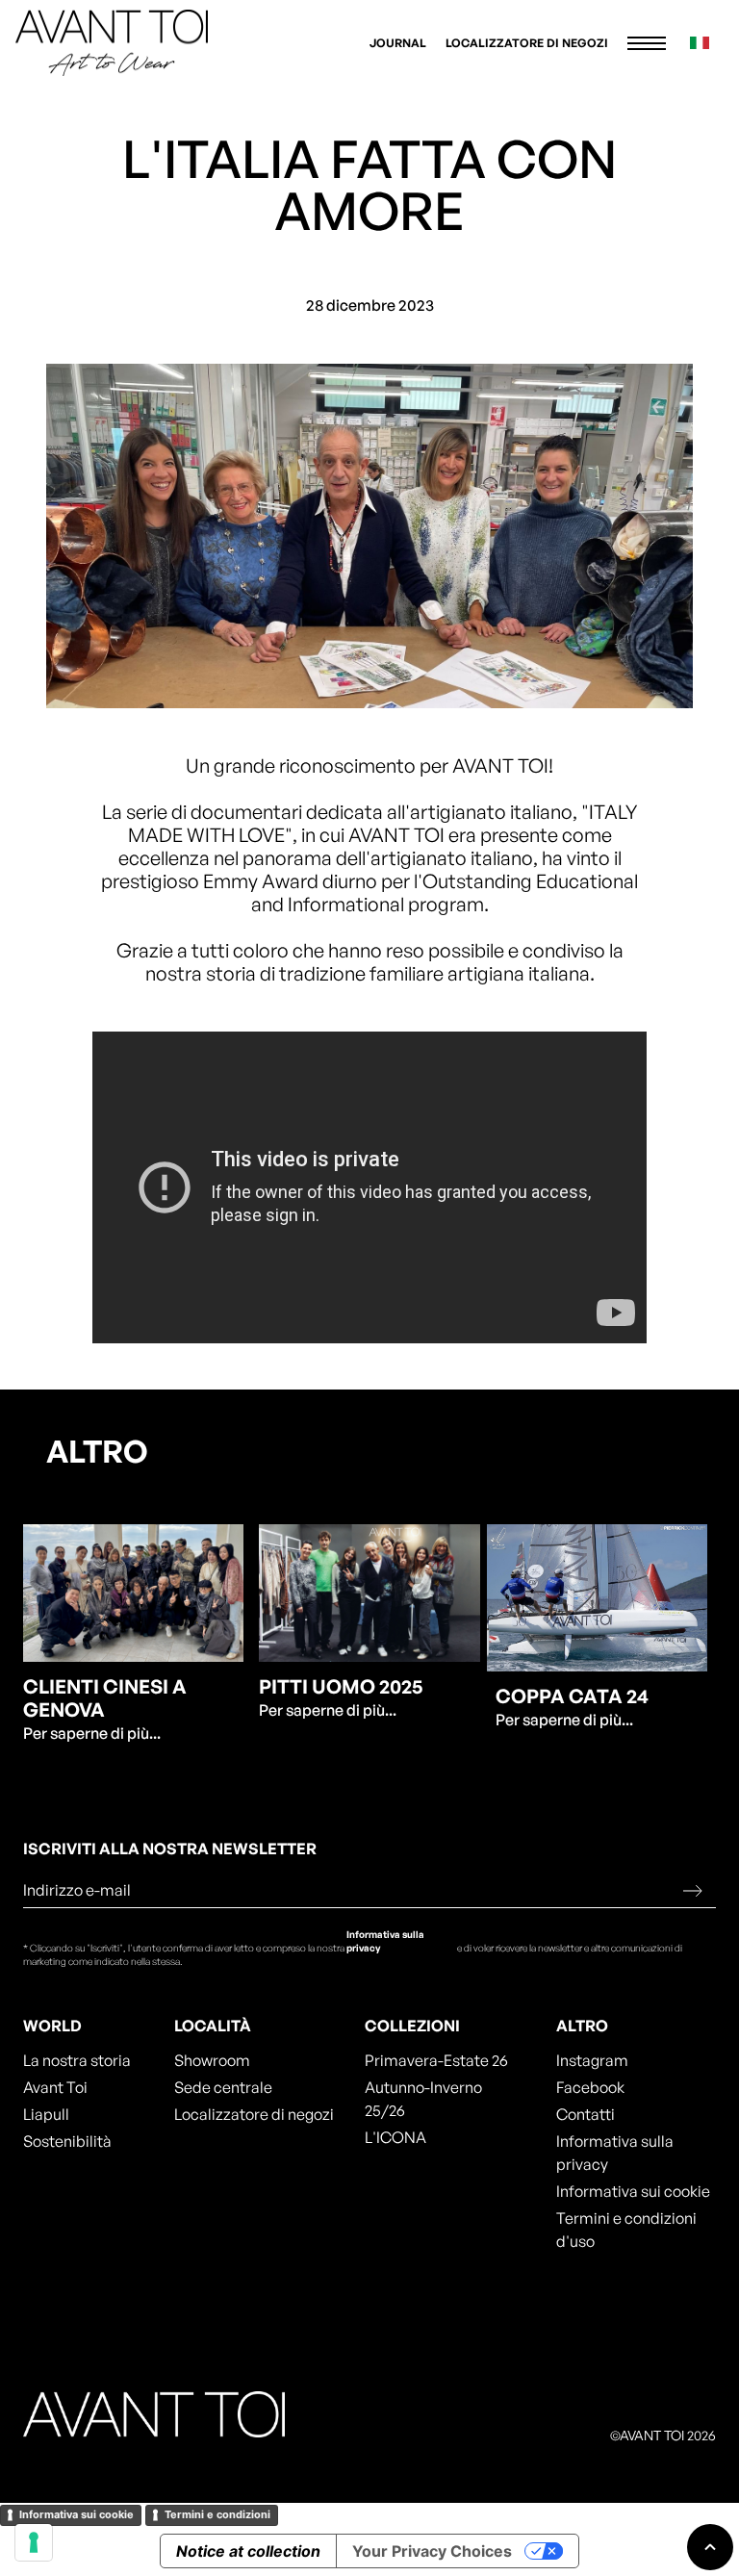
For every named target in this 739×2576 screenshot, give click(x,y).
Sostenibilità (67, 2141)
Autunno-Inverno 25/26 (423, 2099)
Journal (398, 43)
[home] (112, 43)
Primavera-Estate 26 (436, 2060)
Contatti (586, 2114)
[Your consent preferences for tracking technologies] (34, 2542)
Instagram (592, 2060)
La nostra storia (77, 2060)
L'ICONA (395, 2137)
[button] (647, 43)
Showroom (212, 2060)
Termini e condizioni (217, 2514)
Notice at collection (248, 2551)
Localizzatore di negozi (527, 43)
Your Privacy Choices (432, 2551)
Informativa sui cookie (633, 2191)
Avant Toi (55, 2087)
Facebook (590, 2087)
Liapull (46, 2114)
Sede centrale (223, 2087)
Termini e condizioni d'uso (626, 2230)
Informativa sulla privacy (385, 1941)
